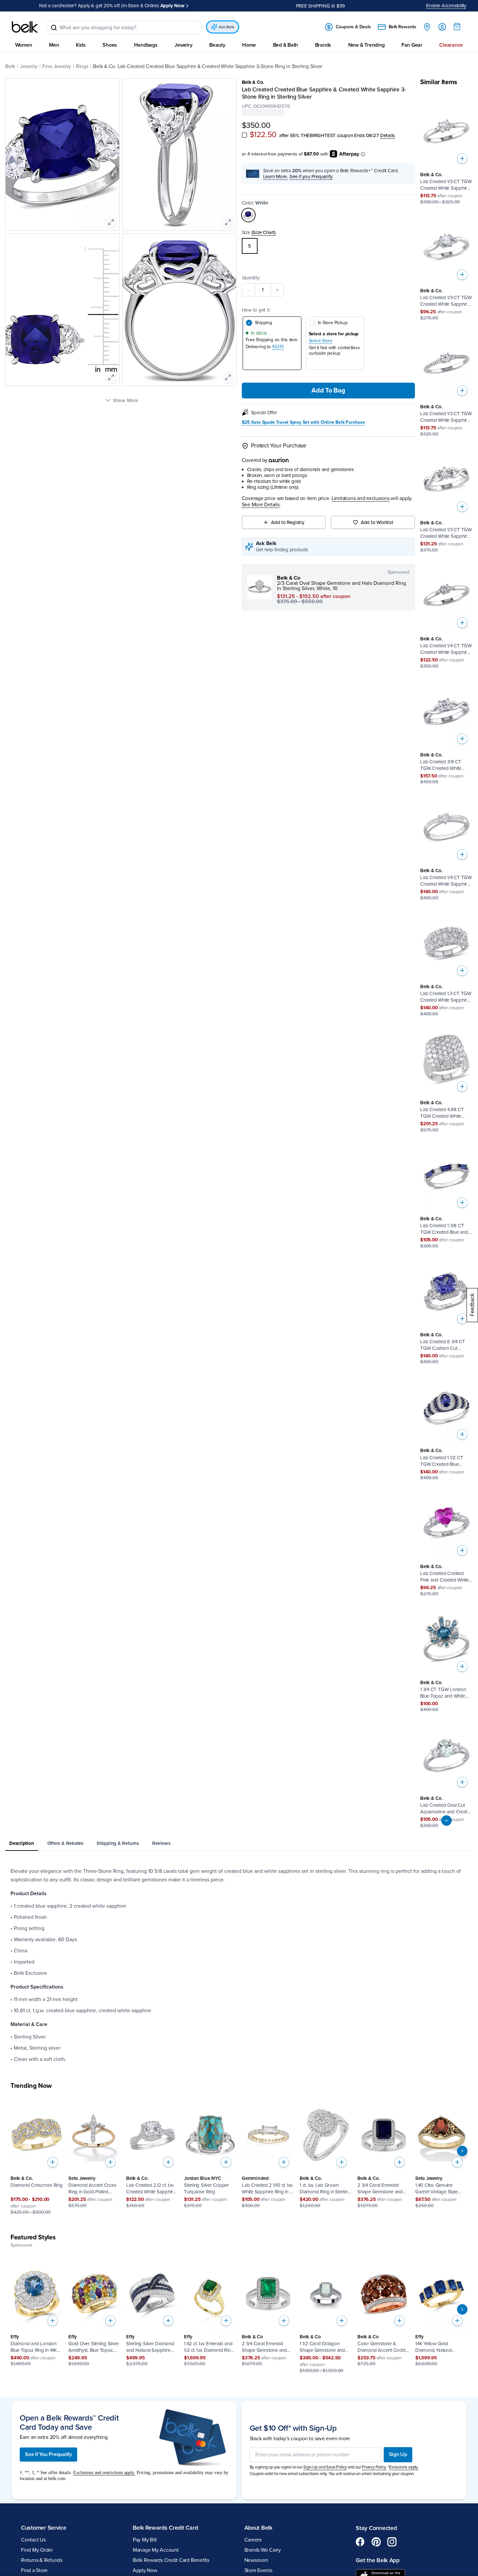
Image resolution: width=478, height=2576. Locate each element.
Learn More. (276, 177)
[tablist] (239, 1844)
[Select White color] (248, 215)
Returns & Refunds (42, 2560)
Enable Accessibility (446, 6)
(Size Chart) (264, 232)
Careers (253, 2540)
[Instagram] (392, 2541)
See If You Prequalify (48, 2454)
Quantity (251, 278)
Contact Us (33, 2540)
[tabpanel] (239, 1965)
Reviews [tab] (161, 1843)
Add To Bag (328, 391)
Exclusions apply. (404, 2467)
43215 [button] (278, 347)
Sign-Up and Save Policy (325, 2467)
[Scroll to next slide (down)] (446, 1821)
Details (387, 135)
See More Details (261, 505)
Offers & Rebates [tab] (65, 1843)
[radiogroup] (329, 246)
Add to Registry (288, 522)
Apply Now (145, 2570)
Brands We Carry (263, 2550)
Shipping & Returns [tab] (118, 1843)
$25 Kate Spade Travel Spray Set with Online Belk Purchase (303, 422)
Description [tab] (22, 1843)
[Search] (54, 28)
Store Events (258, 2570)
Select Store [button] (321, 341)
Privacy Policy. (374, 2467)
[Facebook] (360, 2541)
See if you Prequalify (311, 177)
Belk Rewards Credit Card (165, 2528)
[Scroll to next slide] (462, 2151)
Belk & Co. (253, 82)
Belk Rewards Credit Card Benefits (171, 2560)
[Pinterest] (376, 2541)
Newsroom (256, 2560)
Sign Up (398, 2454)
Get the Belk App (378, 2560)
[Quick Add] (462, 158)
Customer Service (44, 2528)
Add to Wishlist (377, 522)
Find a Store (34, 2570)
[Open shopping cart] (457, 27)
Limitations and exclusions (361, 499)
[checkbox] (244, 135)
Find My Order (37, 2550)
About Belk (258, 2528)
